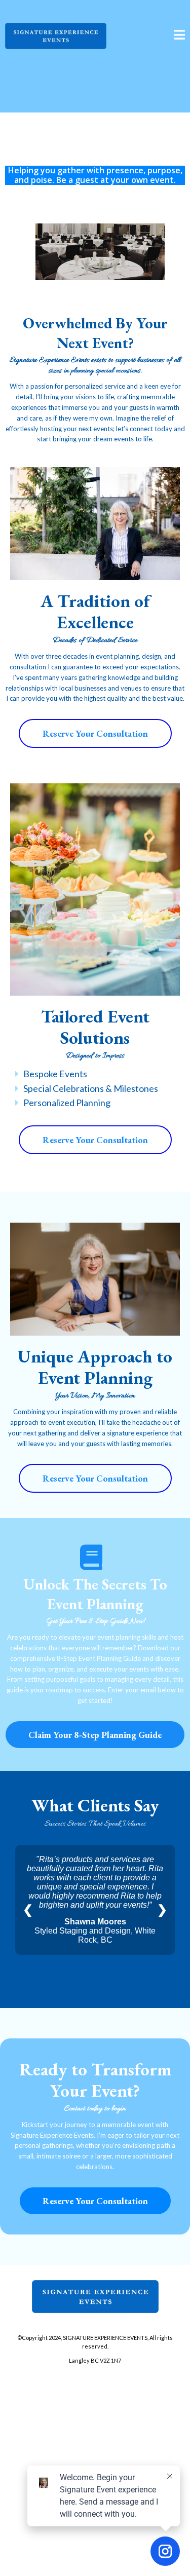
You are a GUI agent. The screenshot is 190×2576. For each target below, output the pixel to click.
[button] (179, 36)
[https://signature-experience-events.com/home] (56, 35)
